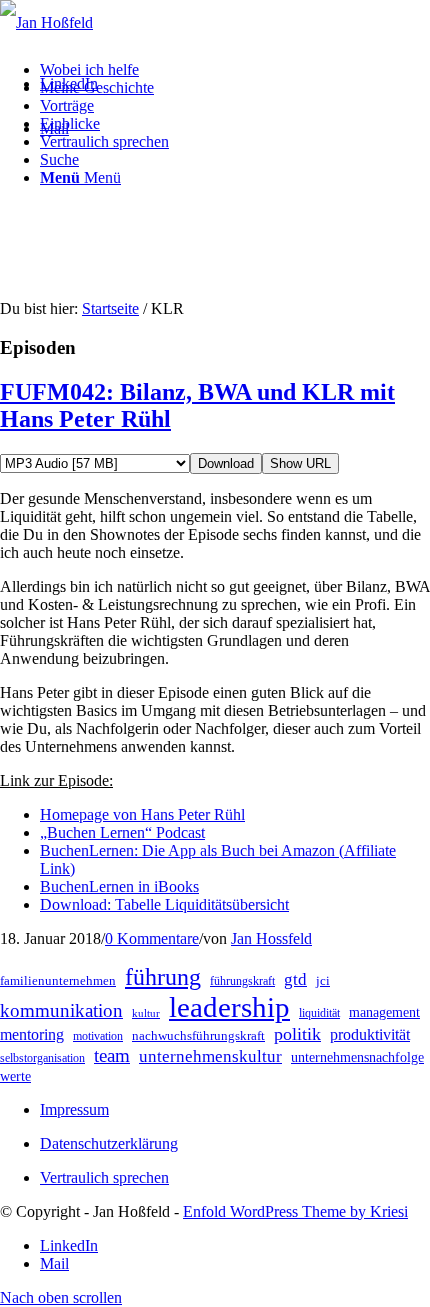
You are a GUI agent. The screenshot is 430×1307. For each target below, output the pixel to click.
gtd (295, 979)
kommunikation (61, 1010)
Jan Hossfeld (271, 938)
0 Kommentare (152, 938)
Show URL (300, 463)
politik (297, 1034)
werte (15, 1076)
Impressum (74, 1109)
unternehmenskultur (210, 1056)
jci (323, 980)
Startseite (110, 308)
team (112, 1055)
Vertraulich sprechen (104, 1177)
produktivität (370, 1034)
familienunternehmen (58, 980)
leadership (229, 1007)
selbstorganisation (42, 1058)
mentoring (32, 1034)
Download (226, 463)
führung (163, 977)
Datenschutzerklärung (109, 1143)
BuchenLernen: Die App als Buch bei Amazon (189, 850)
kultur (146, 1013)
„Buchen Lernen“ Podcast (122, 832)
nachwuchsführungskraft (198, 1035)
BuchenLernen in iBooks (119, 886)
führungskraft (242, 981)
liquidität (319, 1013)
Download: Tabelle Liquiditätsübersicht (164, 904)
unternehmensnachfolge (357, 1057)
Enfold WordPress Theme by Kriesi (295, 1211)
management (384, 1012)
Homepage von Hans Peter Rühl (142, 814)
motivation (98, 1036)
